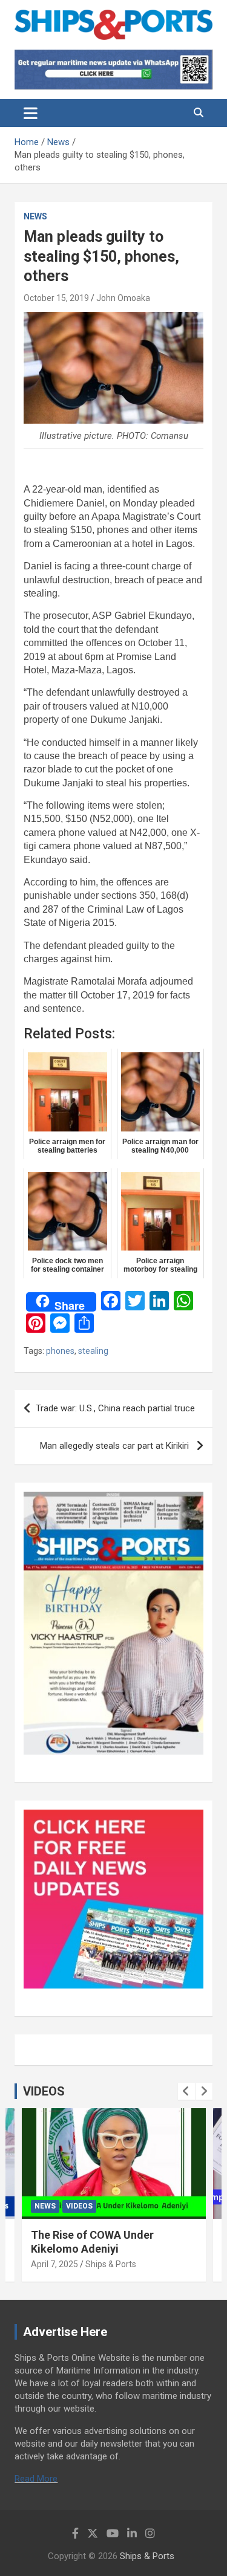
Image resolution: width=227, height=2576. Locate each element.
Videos (79, 2206)
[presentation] (186, 2091)
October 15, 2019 (56, 298)
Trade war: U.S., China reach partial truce (117, 1408)
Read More (36, 2479)
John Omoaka (123, 298)
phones (60, 1351)
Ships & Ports (111, 2264)
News (35, 216)
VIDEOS (44, 2091)
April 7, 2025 (54, 2264)
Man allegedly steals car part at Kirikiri (116, 1446)
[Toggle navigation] (31, 113)
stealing (93, 1351)
